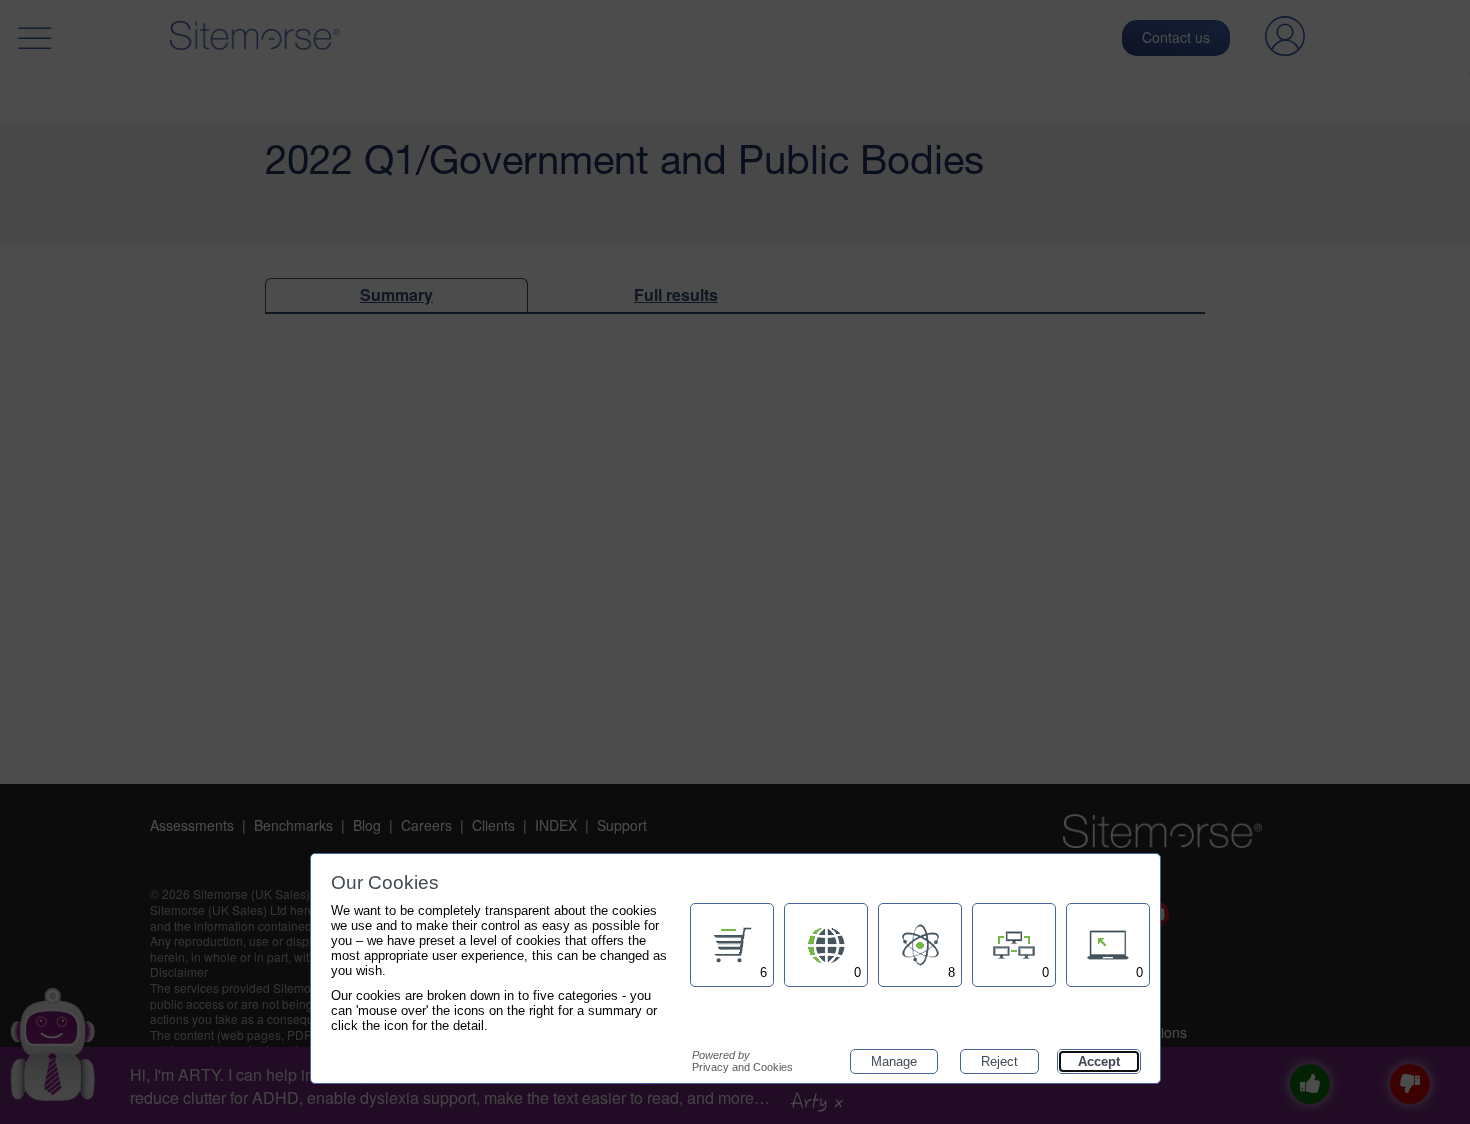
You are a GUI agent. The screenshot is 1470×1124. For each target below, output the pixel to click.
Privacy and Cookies (742, 1061)
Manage (894, 1061)
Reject (999, 1061)
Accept (1099, 1061)
